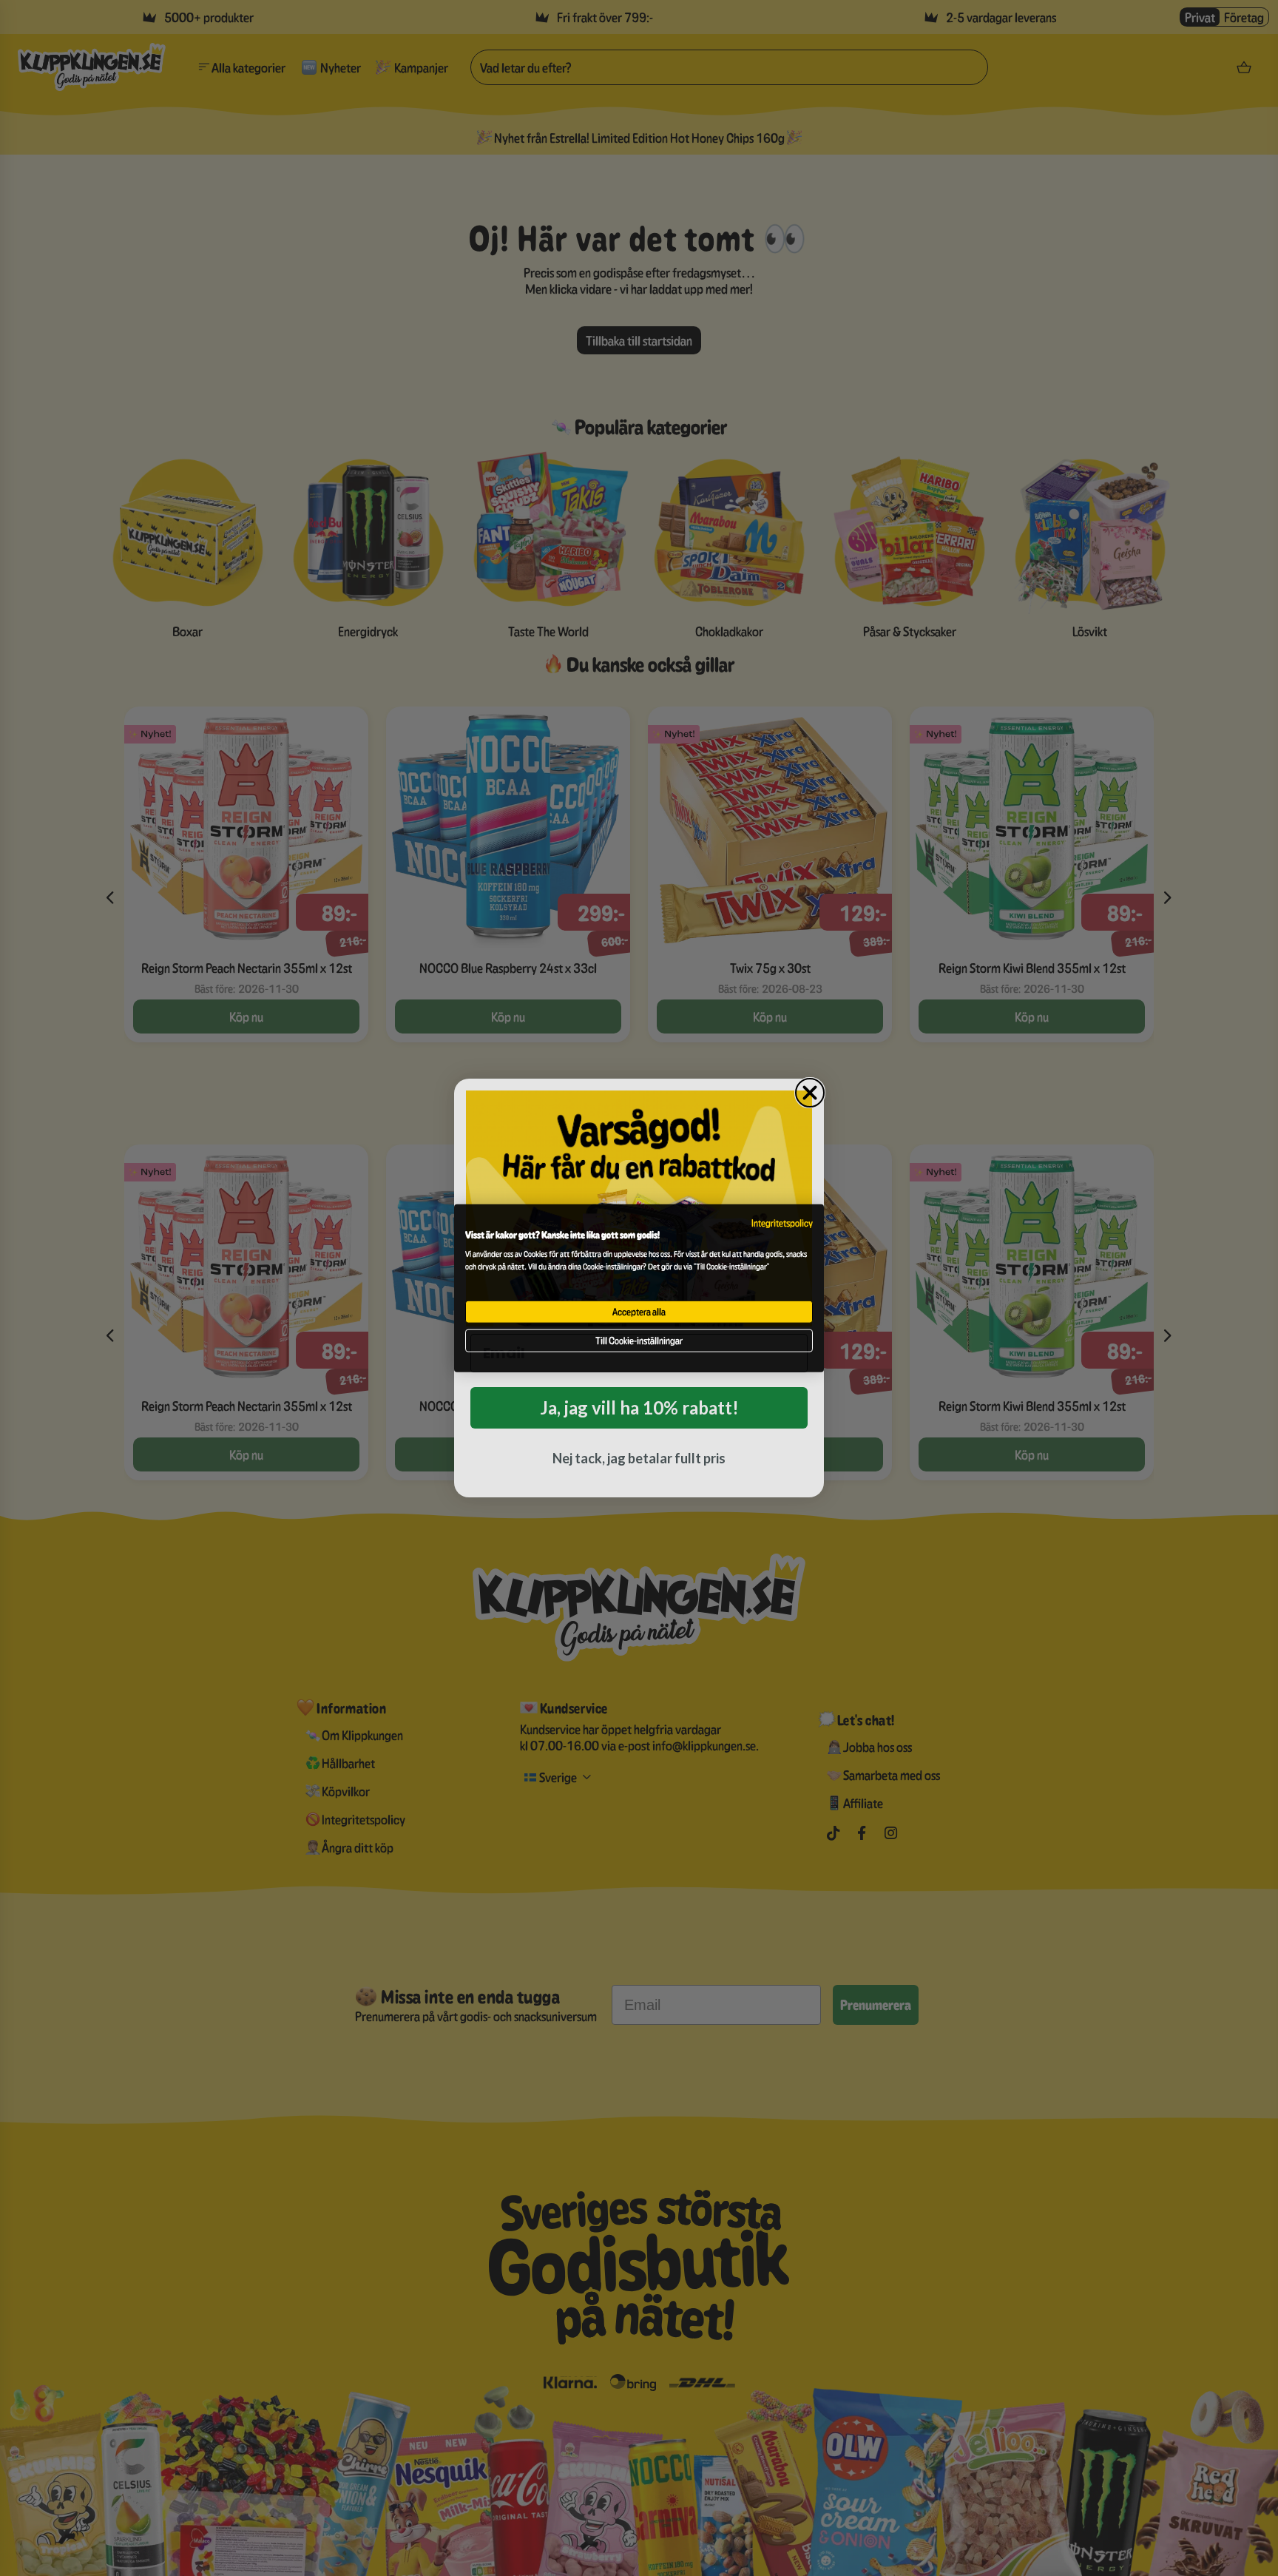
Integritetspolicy (782, 1223)
